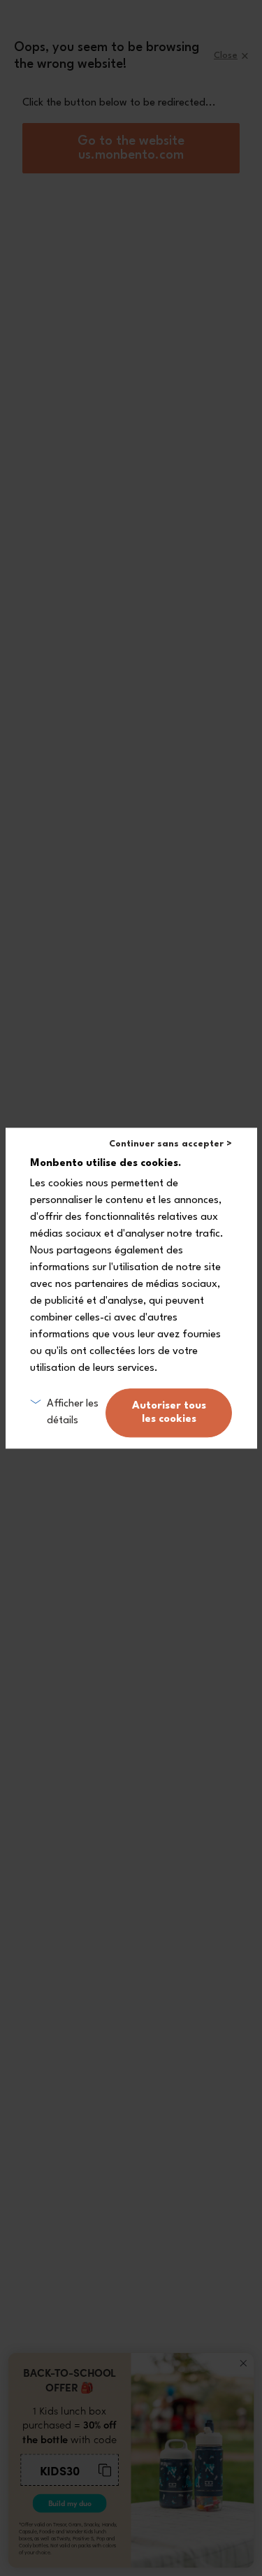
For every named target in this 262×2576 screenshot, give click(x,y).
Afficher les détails (73, 1412)
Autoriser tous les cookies (169, 1413)
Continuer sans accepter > (170, 1144)
